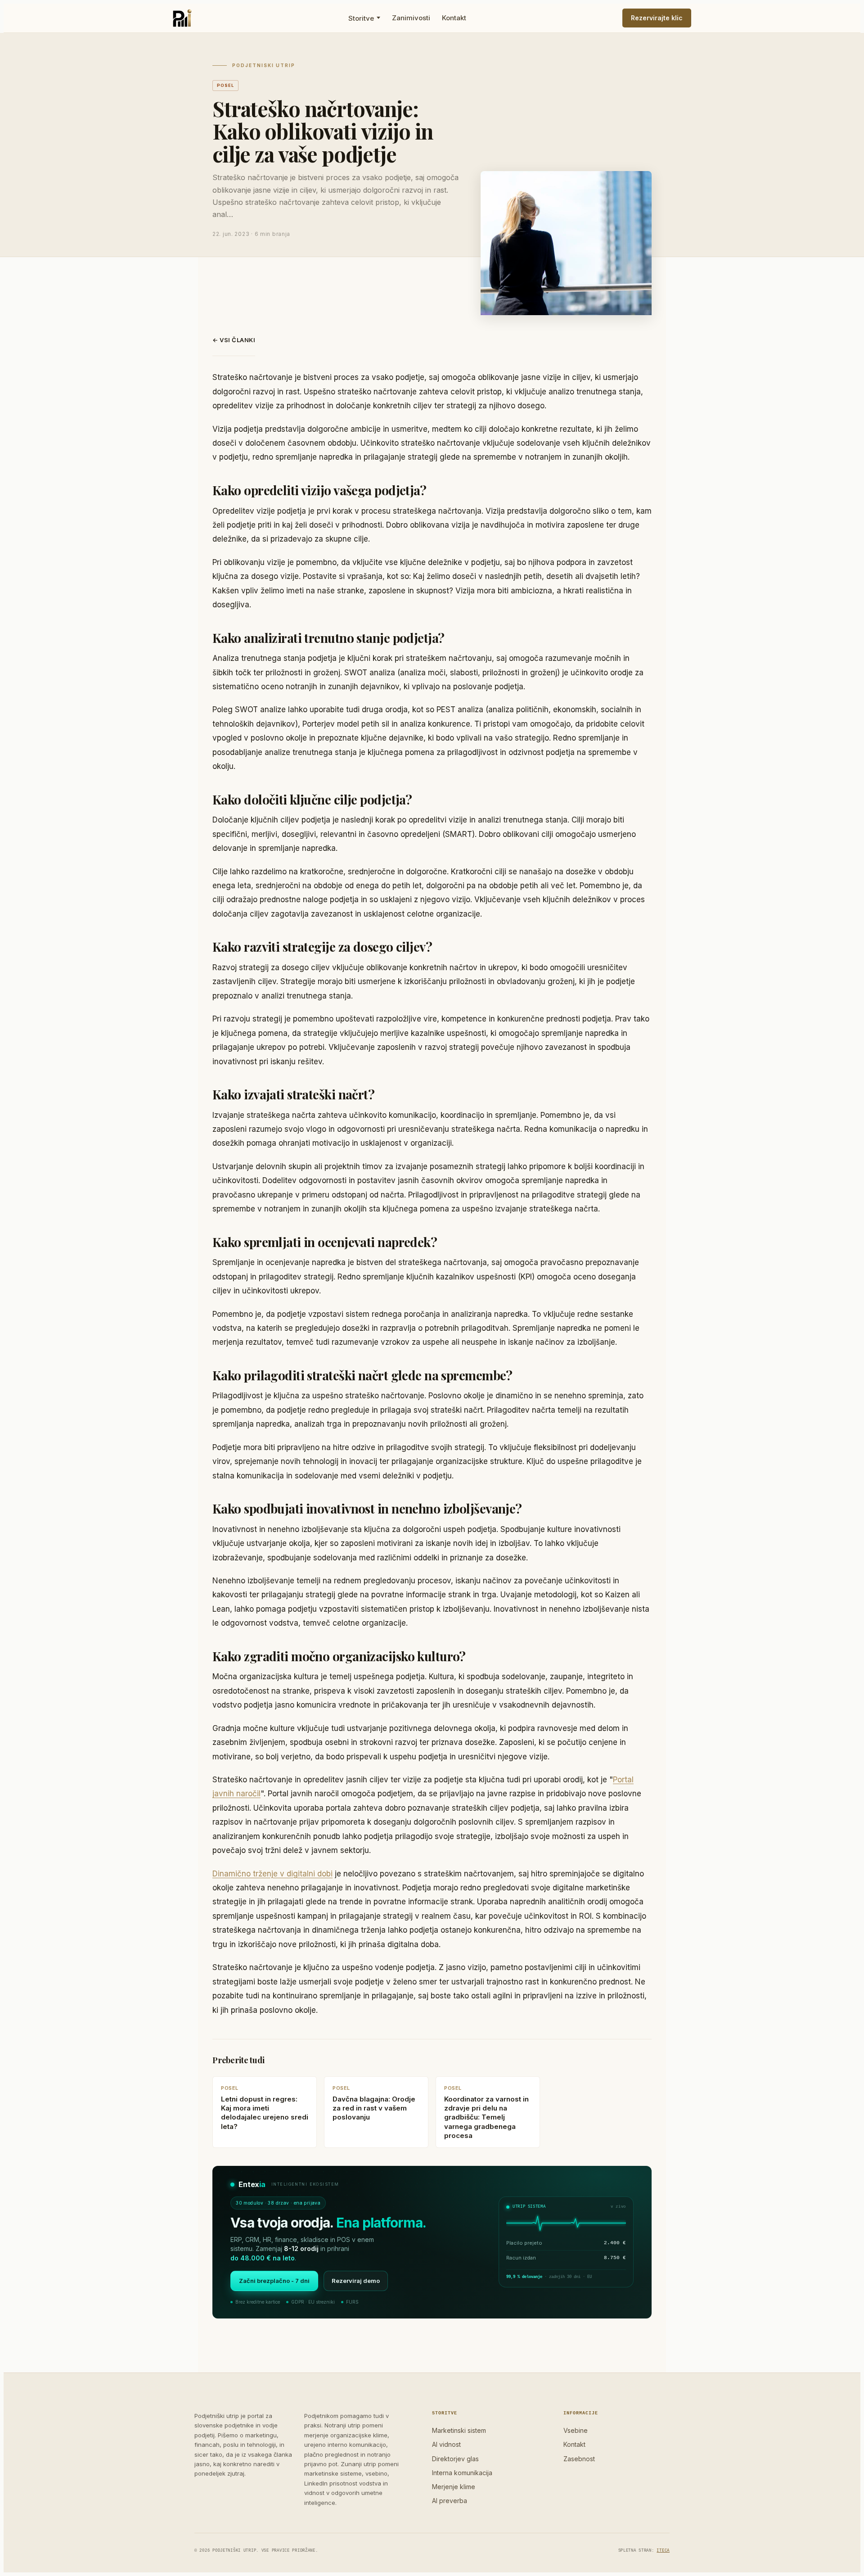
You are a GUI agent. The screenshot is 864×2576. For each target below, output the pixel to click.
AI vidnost (446, 2444)
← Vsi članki (234, 340)
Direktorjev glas (455, 2459)
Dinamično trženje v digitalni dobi (272, 1874)
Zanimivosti (411, 18)
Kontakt (454, 18)
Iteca (663, 2551)
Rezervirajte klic (657, 18)
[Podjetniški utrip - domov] (182, 18)
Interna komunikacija (462, 2473)
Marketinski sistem (459, 2430)
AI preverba (450, 2501)
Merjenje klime (454, 2487)
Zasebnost (579, 2459)
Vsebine (576, 2430)
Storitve (361, 18)
